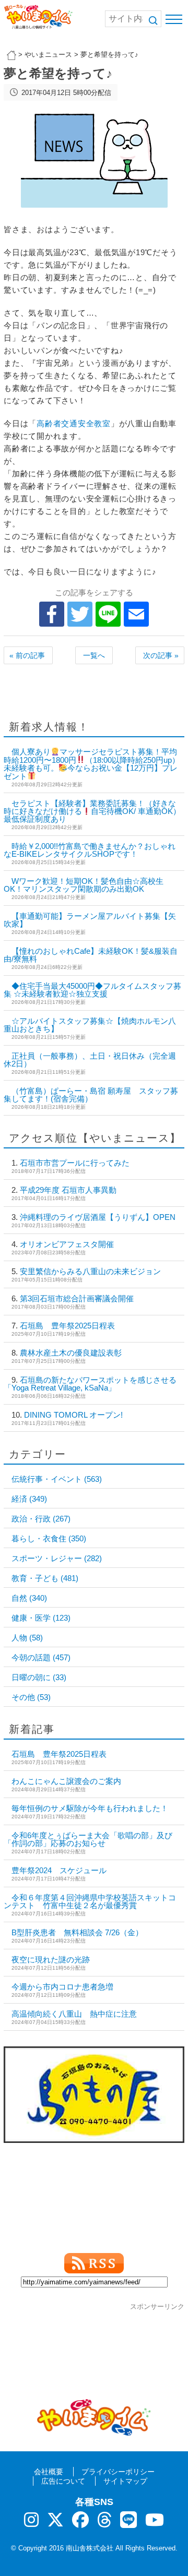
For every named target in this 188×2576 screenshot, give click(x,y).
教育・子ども (45, 1578)
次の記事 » (161, 655)
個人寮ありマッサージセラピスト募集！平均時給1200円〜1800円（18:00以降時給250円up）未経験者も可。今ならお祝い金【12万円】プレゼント (92, 764)
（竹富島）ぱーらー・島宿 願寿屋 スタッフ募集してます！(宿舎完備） (91, 1095)
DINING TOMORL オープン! (73, 1415)
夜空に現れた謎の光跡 (51, 1960)
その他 (31, 1697)
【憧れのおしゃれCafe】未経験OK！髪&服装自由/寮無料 (91, 955)
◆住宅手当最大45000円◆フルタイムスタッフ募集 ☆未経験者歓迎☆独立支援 (92, 990)
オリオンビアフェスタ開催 (67, 1244)
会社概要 (49, 2472)
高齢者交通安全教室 (74, 423)
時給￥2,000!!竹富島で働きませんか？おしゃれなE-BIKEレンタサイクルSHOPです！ (90, 850)
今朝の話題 (41, 1657)
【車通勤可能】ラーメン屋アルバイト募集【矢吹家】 (90, 920)
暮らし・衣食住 (49, 1538)
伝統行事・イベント (57, 1479)
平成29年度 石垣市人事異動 (68, 1190)
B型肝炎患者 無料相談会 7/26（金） (77, 1932)
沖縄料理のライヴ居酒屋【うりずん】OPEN (98, 1217)
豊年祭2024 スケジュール (59, 1870)
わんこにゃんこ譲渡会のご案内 (66, 1781)
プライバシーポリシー (118, 2472)
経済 (29, 1499)
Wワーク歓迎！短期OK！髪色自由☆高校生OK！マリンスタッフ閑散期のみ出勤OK (84, 885)
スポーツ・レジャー (57, 1558)
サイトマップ (125, 2481)
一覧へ (94, 655)
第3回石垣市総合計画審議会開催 (77, 1298)
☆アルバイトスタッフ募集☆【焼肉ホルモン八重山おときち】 (90, 1025)
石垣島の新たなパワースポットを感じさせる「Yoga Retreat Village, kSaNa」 (90, 1384)
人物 (27, 1638)
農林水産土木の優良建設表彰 (71, 1353)
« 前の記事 (27, 655)
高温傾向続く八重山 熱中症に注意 (74, 2014)
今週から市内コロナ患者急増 (62, 1987)
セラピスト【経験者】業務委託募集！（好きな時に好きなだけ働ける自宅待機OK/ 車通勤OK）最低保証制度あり (92, 811)
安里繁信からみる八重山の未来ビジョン (90, 1271)
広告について (63, 2481)
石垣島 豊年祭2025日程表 (67, 1326)
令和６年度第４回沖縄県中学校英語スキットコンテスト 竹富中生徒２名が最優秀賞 (90, 1901)
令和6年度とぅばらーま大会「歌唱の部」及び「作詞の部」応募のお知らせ (88, 1839)
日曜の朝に (39, 1677)
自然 (29, 1598)
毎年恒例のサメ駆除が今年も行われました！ (90, 1808)
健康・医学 (41, 1618)
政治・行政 (41, 1519)
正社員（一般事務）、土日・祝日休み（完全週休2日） (90, 1060)
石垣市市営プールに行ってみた (75, 1163)
